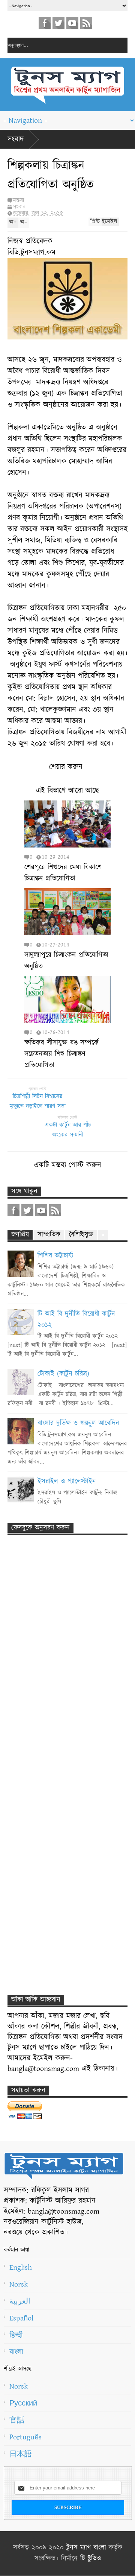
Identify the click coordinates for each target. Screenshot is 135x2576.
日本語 (21, 2454)
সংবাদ (16, 139)
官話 (17, 2420)
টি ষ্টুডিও (91, 2559)
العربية (20, 2301)
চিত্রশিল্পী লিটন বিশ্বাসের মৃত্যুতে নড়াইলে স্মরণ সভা (38, 1101)
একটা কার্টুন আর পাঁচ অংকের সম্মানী (68, 1130)
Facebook (45, 23)
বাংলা (16, 2352)
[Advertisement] (60, 1674)
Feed (86, 23)
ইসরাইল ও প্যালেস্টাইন (67, 1482)
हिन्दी (16, 2335)
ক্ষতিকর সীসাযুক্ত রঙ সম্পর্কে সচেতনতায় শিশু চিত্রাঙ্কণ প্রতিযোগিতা (61, 1054)
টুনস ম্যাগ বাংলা (86, 2548)
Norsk (19, 2284)
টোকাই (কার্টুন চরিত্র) (63, 1374)
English (21, 2267)
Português (25, 2437)
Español (21, 2318)
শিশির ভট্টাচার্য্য (55, 1256)
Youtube (72, 23)
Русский (23, 2403)
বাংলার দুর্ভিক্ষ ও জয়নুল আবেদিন (78, 1423)
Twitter (58, 23)
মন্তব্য (18, 200)
